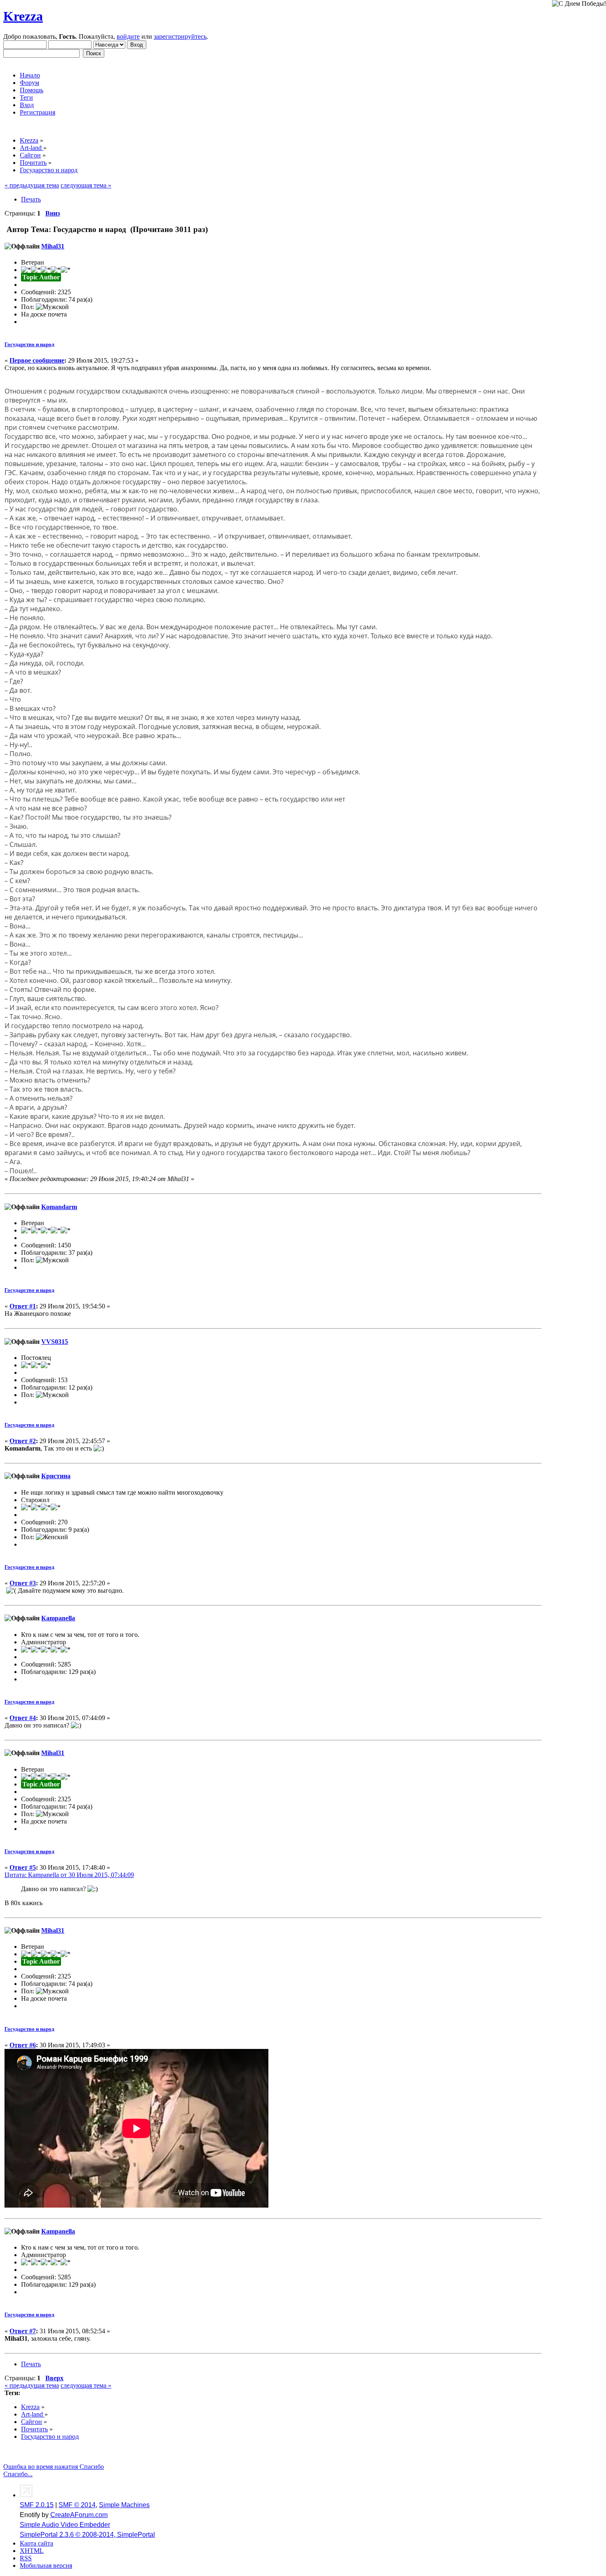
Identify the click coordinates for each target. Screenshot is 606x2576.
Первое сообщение (37, 360)
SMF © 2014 (77, 2505)
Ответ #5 (23, 1867)
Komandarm (59, 1207)
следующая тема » (86, 185)
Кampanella (58, 1618)
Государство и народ (29, 344)
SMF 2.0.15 (37, 2505)
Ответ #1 (23, 1306)
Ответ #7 (23, 2331)
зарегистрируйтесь (180, 36)
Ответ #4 (23, 1718)
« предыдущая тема (32, 185)
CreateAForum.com (79, 2515)
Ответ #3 (23, 1583)
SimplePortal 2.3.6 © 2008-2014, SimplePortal (87, 2535)
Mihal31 (53, 246)
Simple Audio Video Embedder (65, 2525)
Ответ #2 (23, 1441)
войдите (128, 36)
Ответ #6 (23, 2045)
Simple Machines (124, 2505)
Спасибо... (18, 2474)
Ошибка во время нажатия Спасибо (54, 2467)
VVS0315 (55, 1342)
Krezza (23, 16)
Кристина (56, 1476)
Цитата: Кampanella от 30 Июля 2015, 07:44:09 (69, 1875)
